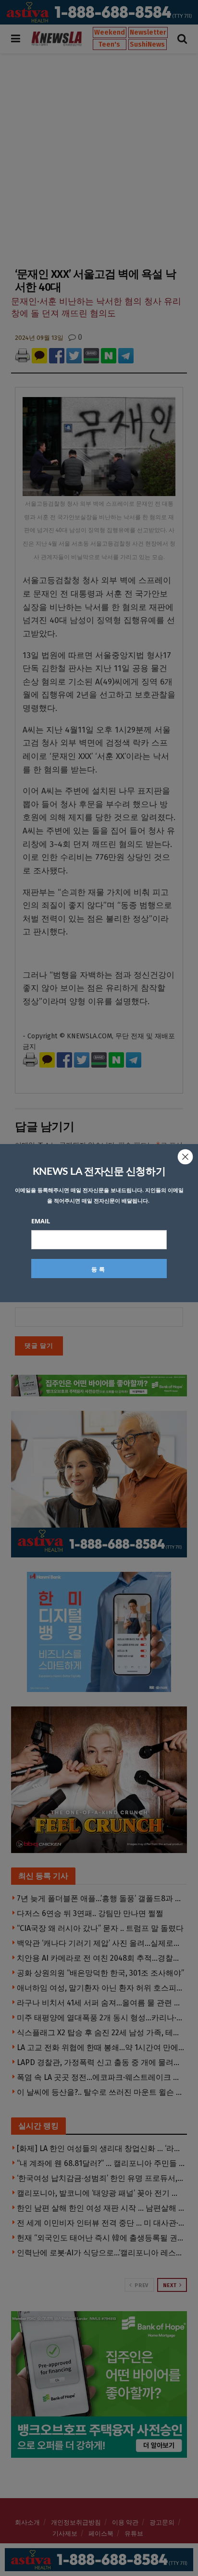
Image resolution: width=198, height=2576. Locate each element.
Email (41, 1221)
